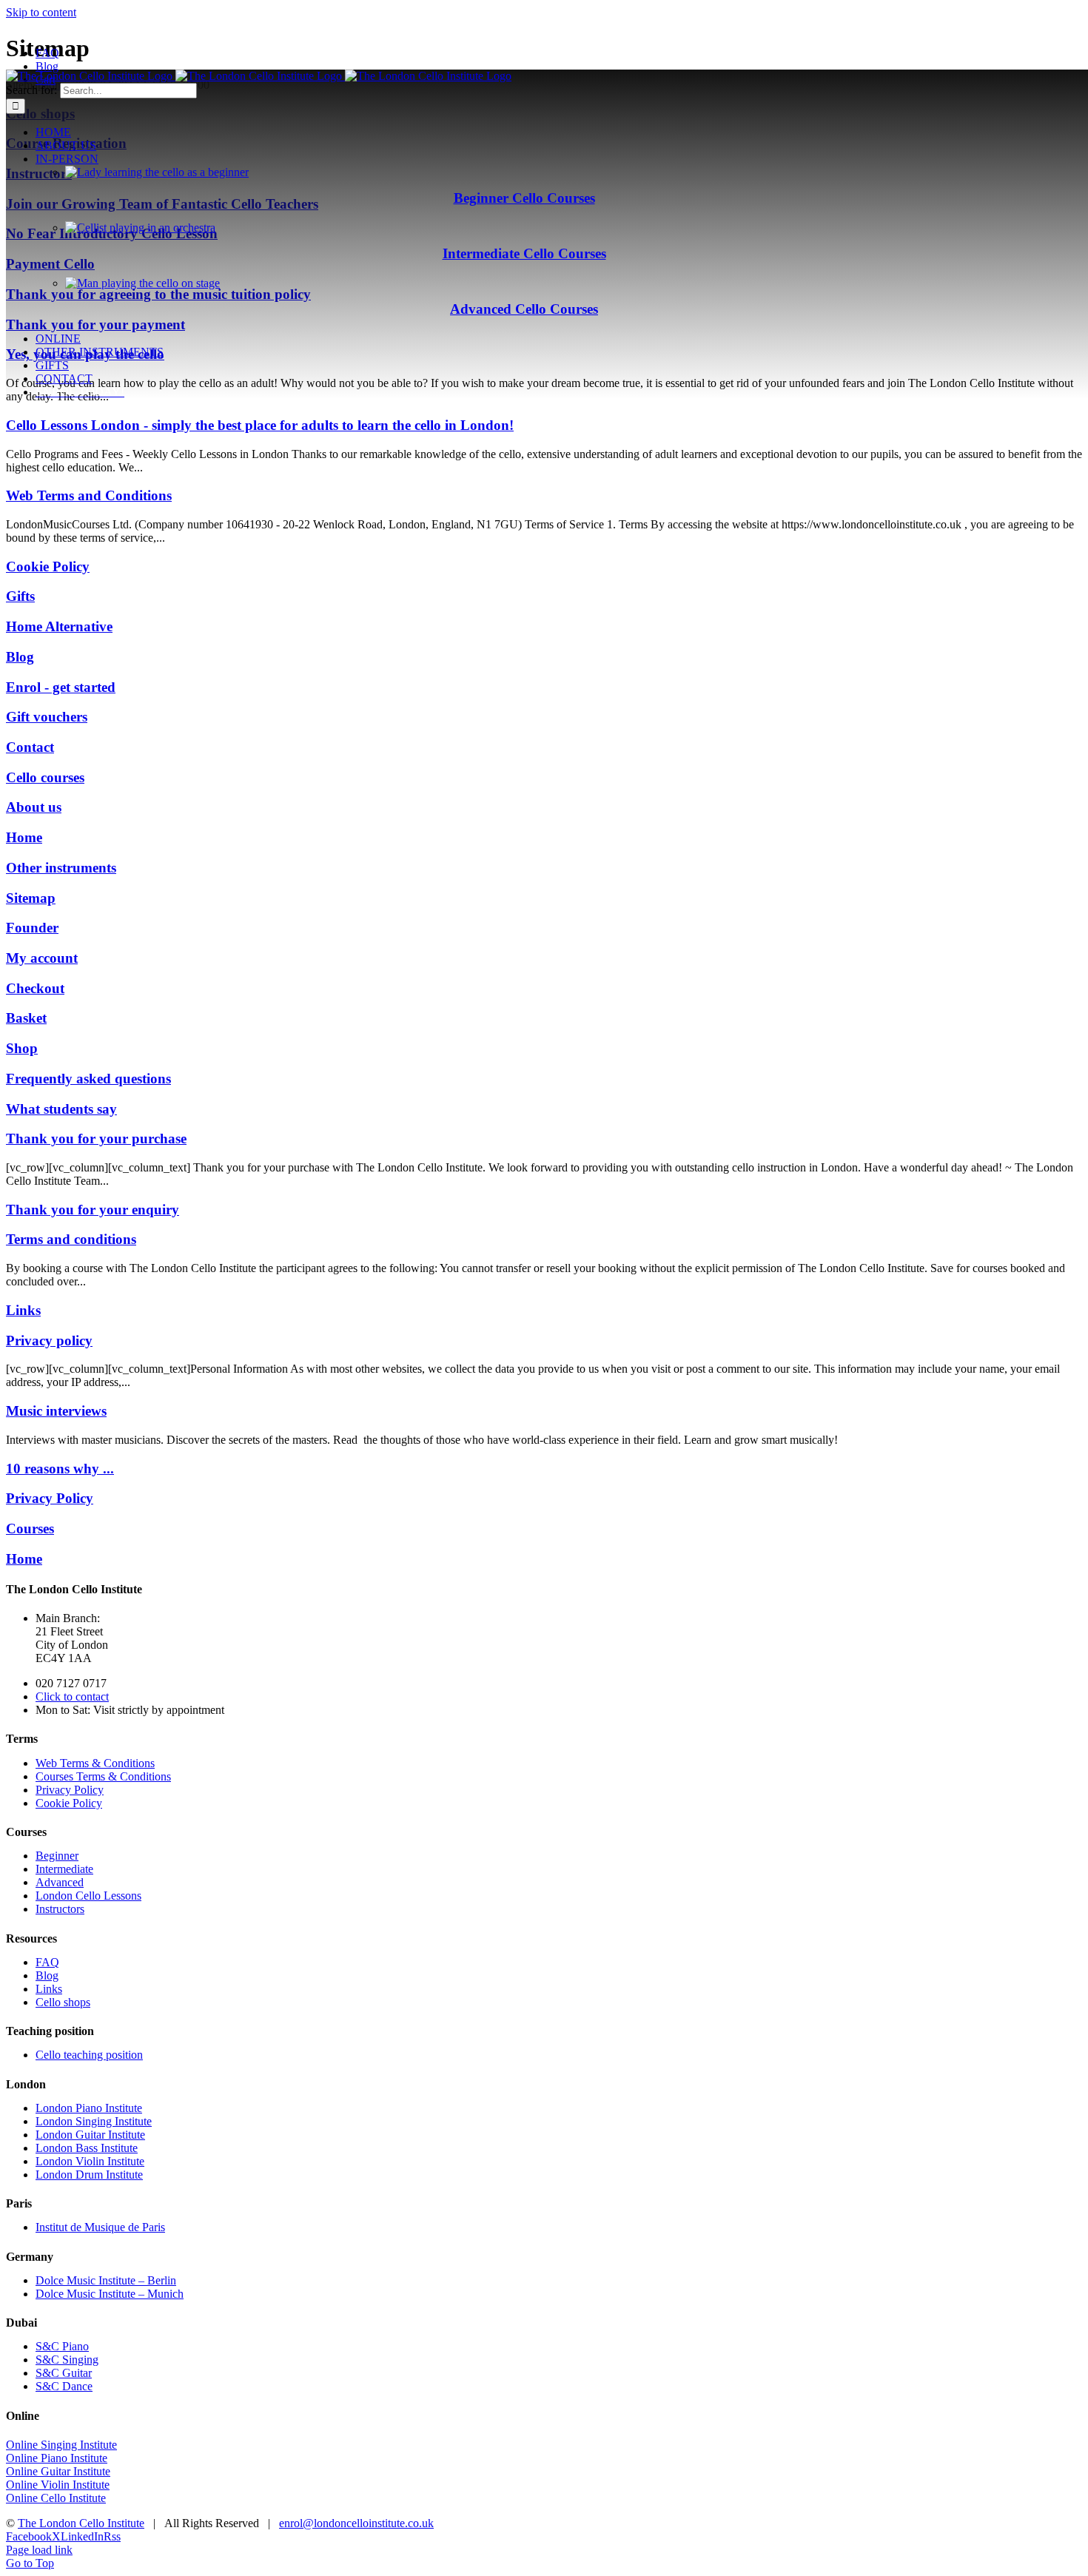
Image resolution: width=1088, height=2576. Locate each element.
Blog (20, 657)
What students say (61, 1109)
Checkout (35, 988)
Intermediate (64, 1869)
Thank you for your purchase (96, 1139)
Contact (30, 747)
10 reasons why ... (60, 1469)
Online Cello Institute (56, 2498)
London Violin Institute (90, 2161)
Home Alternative (59, 626)
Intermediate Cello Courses (524, 253)
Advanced (60, 1882)
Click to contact (72, 1696)
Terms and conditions (71, 1239)
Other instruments (61, 868)
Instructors (60, 1909)
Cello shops (63, 2002)
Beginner (57, 1856)
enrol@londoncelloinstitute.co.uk (356, 2523)
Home (24, 837)
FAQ (47, 1962)
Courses (30, 1529)
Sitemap (31, 898)
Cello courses (45, 777)
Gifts (20, 596)
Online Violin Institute (58, 2485)
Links (23, 1310)
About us (34, 807)
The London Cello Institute (81, 2523)
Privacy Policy (50, 1498)
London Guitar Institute (90, 2135)
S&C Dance (64, 2386)
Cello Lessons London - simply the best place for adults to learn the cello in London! (260, 425)
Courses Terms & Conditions (103, 1776)
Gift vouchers (47, 717)
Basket (26, 1018)
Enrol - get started (61, 687)
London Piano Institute (89, 2108)
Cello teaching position (89, 2055)
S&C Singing (67, 2360)
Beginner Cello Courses (524, 198)
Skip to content (41, 12)
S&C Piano (62, 2346)
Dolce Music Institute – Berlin (106, 2280)
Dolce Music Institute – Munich (110, 2294)
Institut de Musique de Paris (100, 2227)
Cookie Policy (48, 566)
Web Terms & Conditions (95, 1763)
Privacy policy (49, 1341)
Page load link (39, 2550)
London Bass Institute (87, 2148)
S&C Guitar (64, 2373)
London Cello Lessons (88, 1896)
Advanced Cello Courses (524, 309)
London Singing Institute (94, 2121)
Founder (32, 928)
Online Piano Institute (57, 2458)
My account (42, 958)
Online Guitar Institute (58, 2471)
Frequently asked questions (88, 1079)
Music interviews (56, 1411)
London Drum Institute (89, 2175)
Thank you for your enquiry (93, 1210)
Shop (22, 1048)
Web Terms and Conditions (89, 495)
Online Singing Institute (61, 2445)
